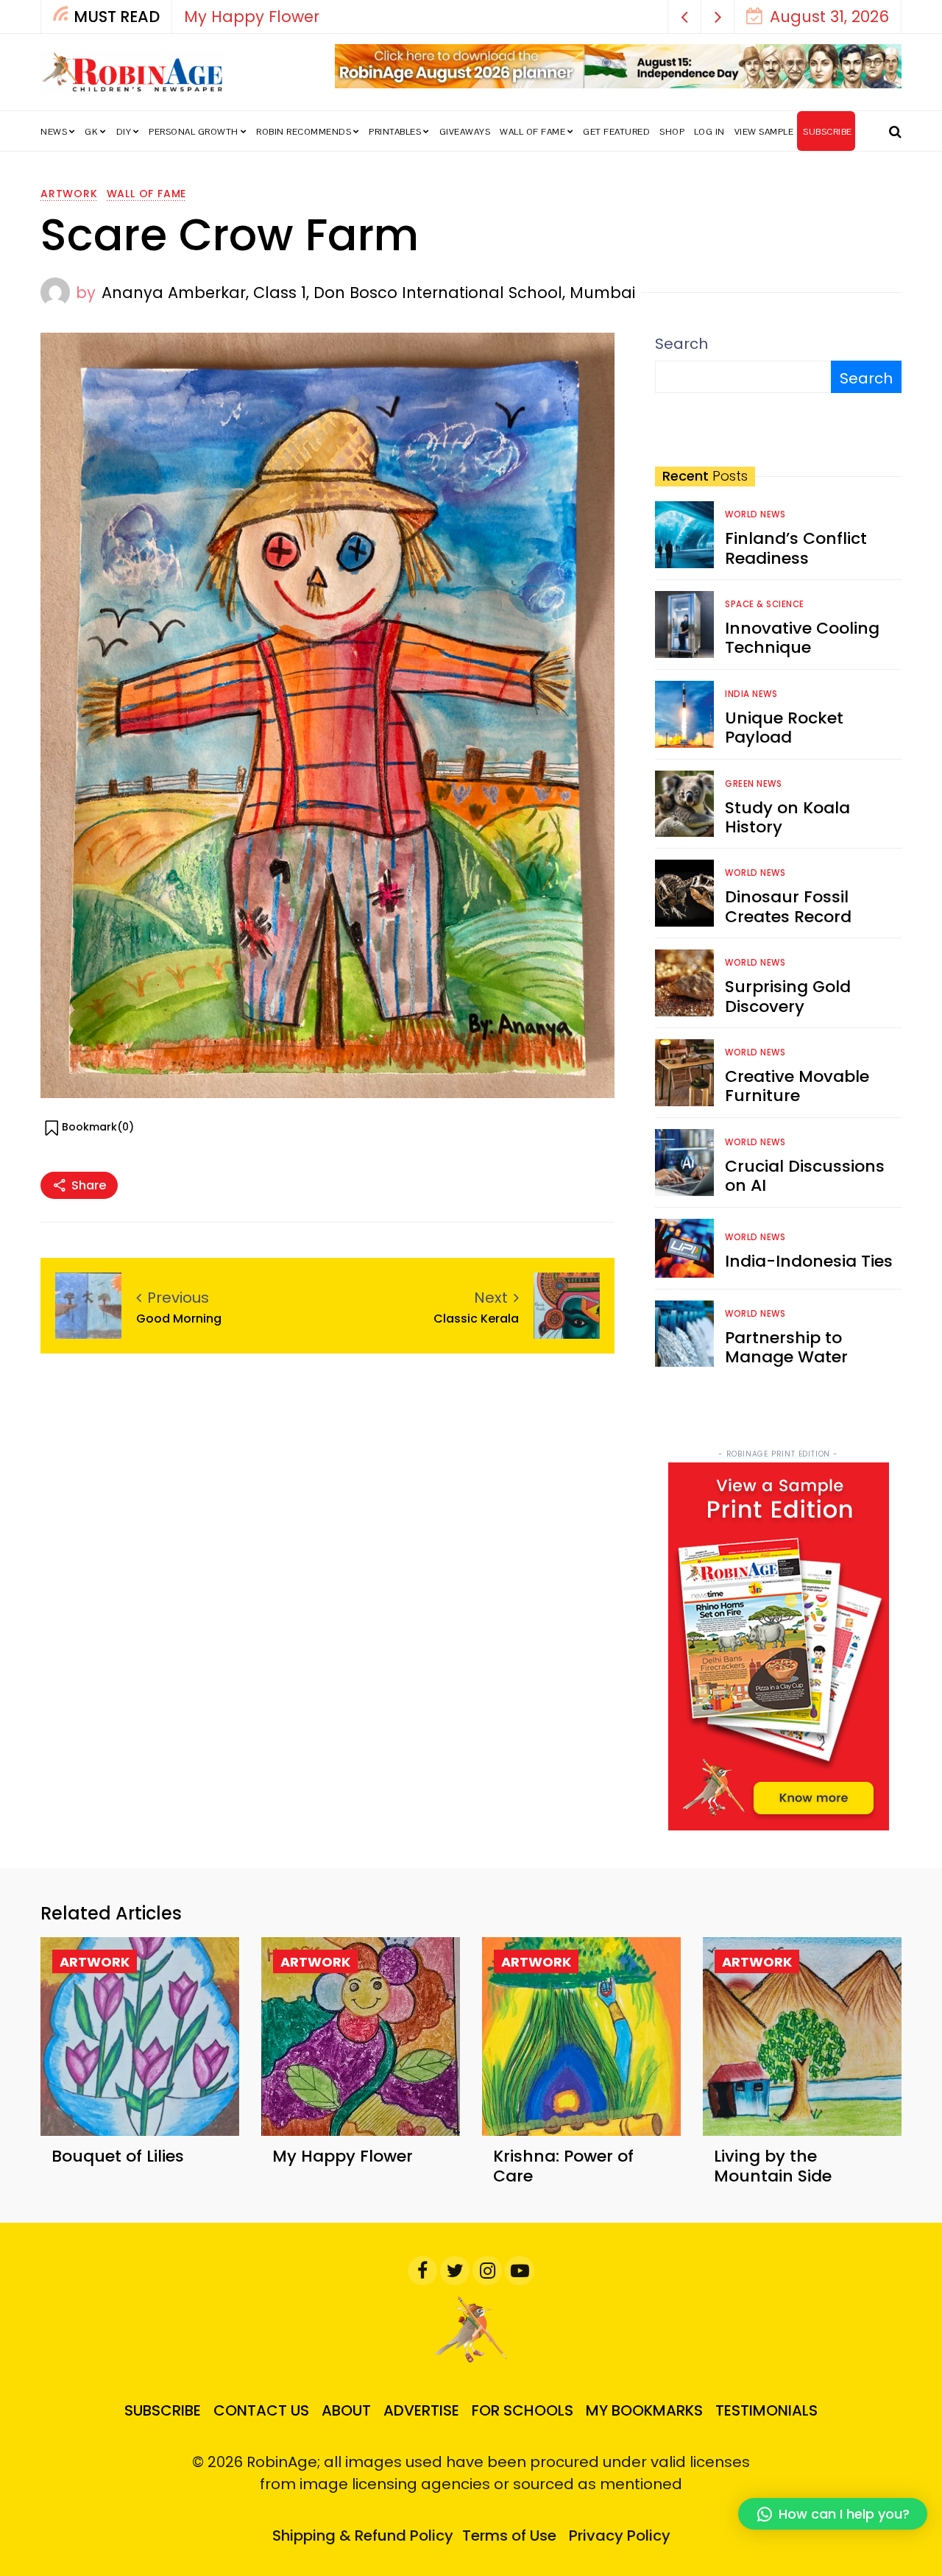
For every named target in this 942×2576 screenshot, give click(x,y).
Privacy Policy (620, 2536)
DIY (124, 132)
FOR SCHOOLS (523, 2410)
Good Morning (179, 1319)
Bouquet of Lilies (118, 2156)
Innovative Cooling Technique (802, 638)
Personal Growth (194, 132)
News (54, 132)
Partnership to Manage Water (786, 1347)
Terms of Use (509, 2536)
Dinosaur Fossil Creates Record (788, 906)
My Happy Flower (252, 17)
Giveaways (465, 132)
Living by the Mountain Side (773, 2166)
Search (681, 344)
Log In (709, 132)
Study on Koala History (787, 817)
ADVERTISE (421, 2410)
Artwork (69, 194)
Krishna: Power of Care (563, 2166)
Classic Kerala (476, 1319)
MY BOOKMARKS (644, 2410)
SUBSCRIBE (828, 132)
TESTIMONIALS (766, 2410)
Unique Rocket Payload (784, 728)
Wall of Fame (532, 132)
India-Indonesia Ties (809, 1261)
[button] (685, 17)
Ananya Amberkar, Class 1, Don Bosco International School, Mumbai (368, 293)
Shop (672, 132)
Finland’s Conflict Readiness (796, 548)
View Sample (764, 132)
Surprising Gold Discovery (788, 996)
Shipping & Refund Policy (363, 2536)
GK (91, 132)
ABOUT (346, 2410)
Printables (395, 132)
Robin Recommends (304, 132)
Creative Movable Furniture (797, 1086)
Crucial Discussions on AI (805, 1176)
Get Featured (616, 132)
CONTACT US (261, 2410)
